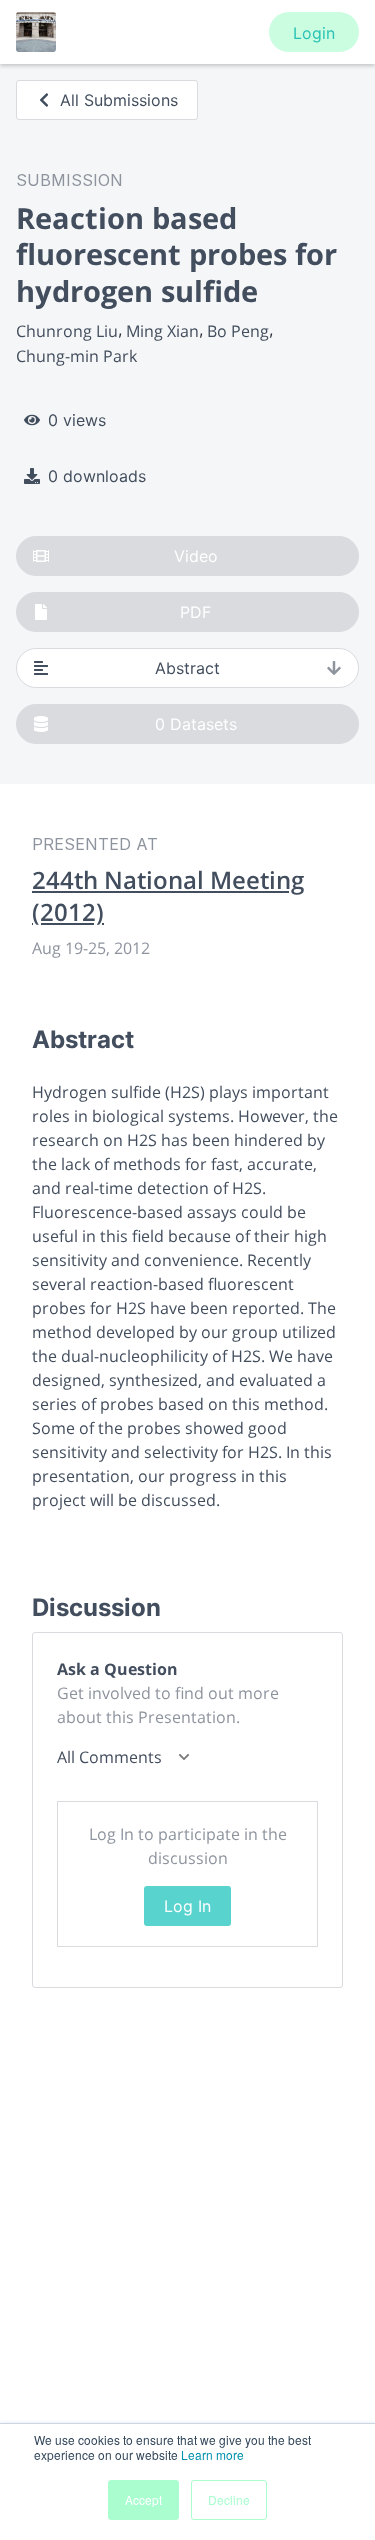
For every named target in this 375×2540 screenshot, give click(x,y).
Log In (187, 1906)
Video (196, 556)
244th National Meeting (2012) (168, 896)
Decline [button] (229, 2499)
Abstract (187, 668)
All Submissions (119, 100)
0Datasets (196, 724)
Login (314, 33)
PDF (195, 612)
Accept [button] (143, 2499)
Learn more (212, 2454)
